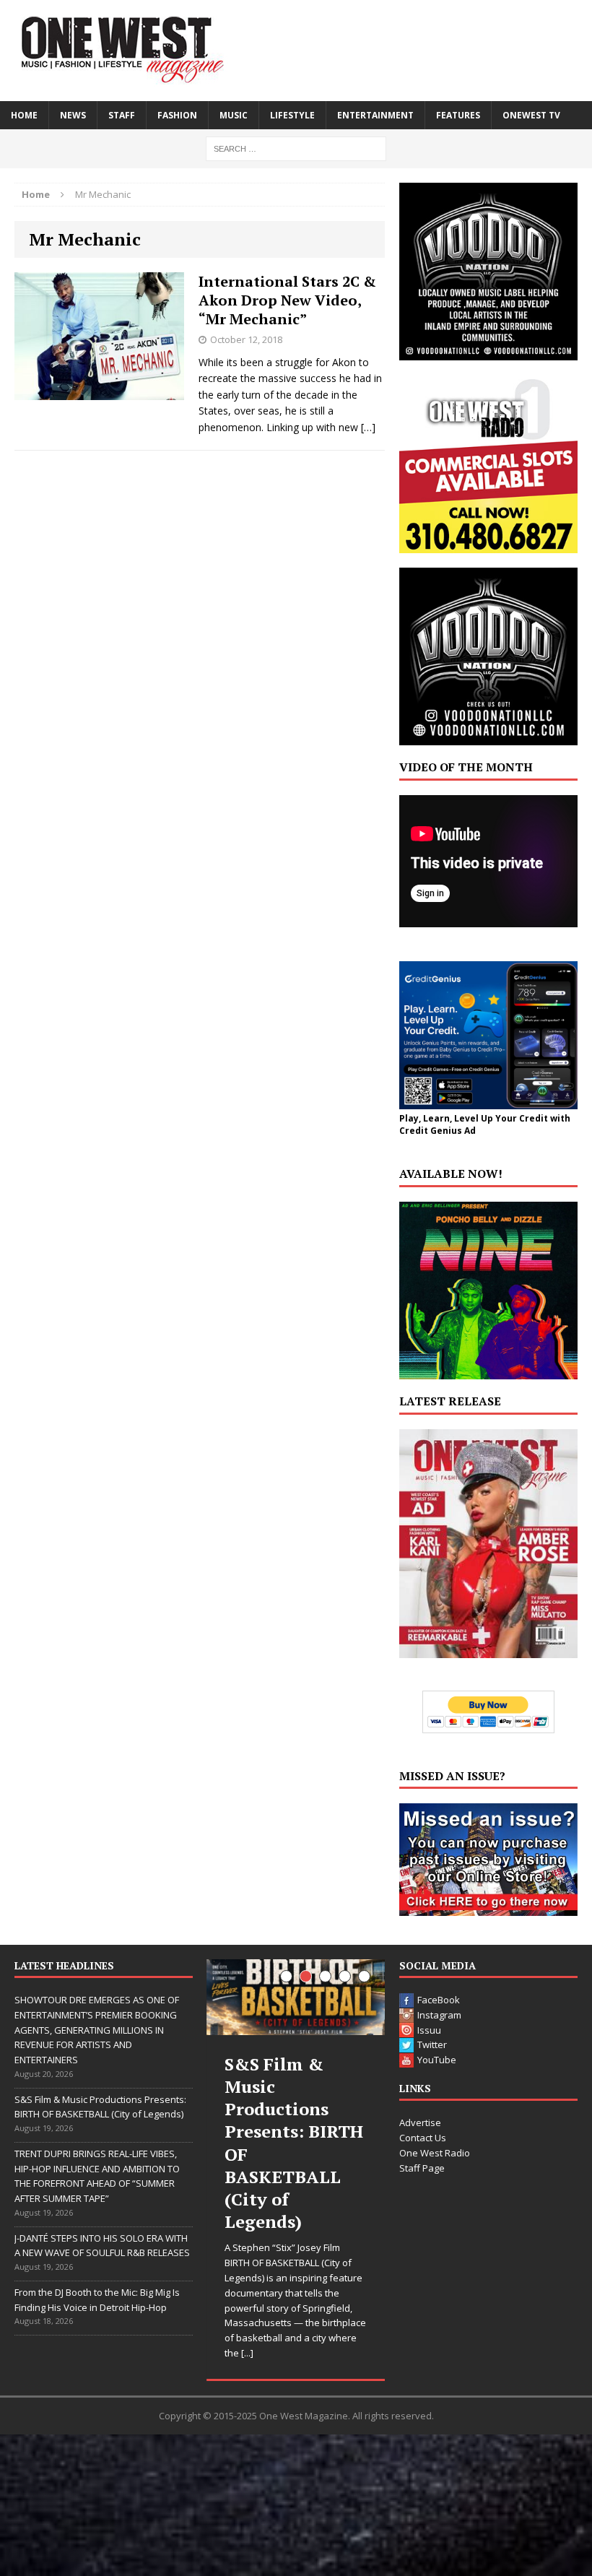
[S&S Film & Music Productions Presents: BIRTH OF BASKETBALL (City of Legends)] (296, 1997)
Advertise (420, 2122)
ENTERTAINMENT (375, 115)
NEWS (73, 115)
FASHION (177, 115)
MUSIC (234, 115)
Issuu (429, 2030)
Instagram (439, 2015)
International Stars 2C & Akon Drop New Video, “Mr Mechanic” (287, 300)
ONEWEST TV (531, 115)
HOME (24, 115)
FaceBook (439, 2000)
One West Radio (435, 2153)
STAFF (122, 115)
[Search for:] (296, 148)
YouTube (437, 2060)
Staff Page (422, 2168)
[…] (368, 427)
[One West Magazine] (296, 51)
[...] (247, 2353)
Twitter (432, 2044)
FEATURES (458, 115)
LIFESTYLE (292, 115)
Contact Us (423, 2138)
